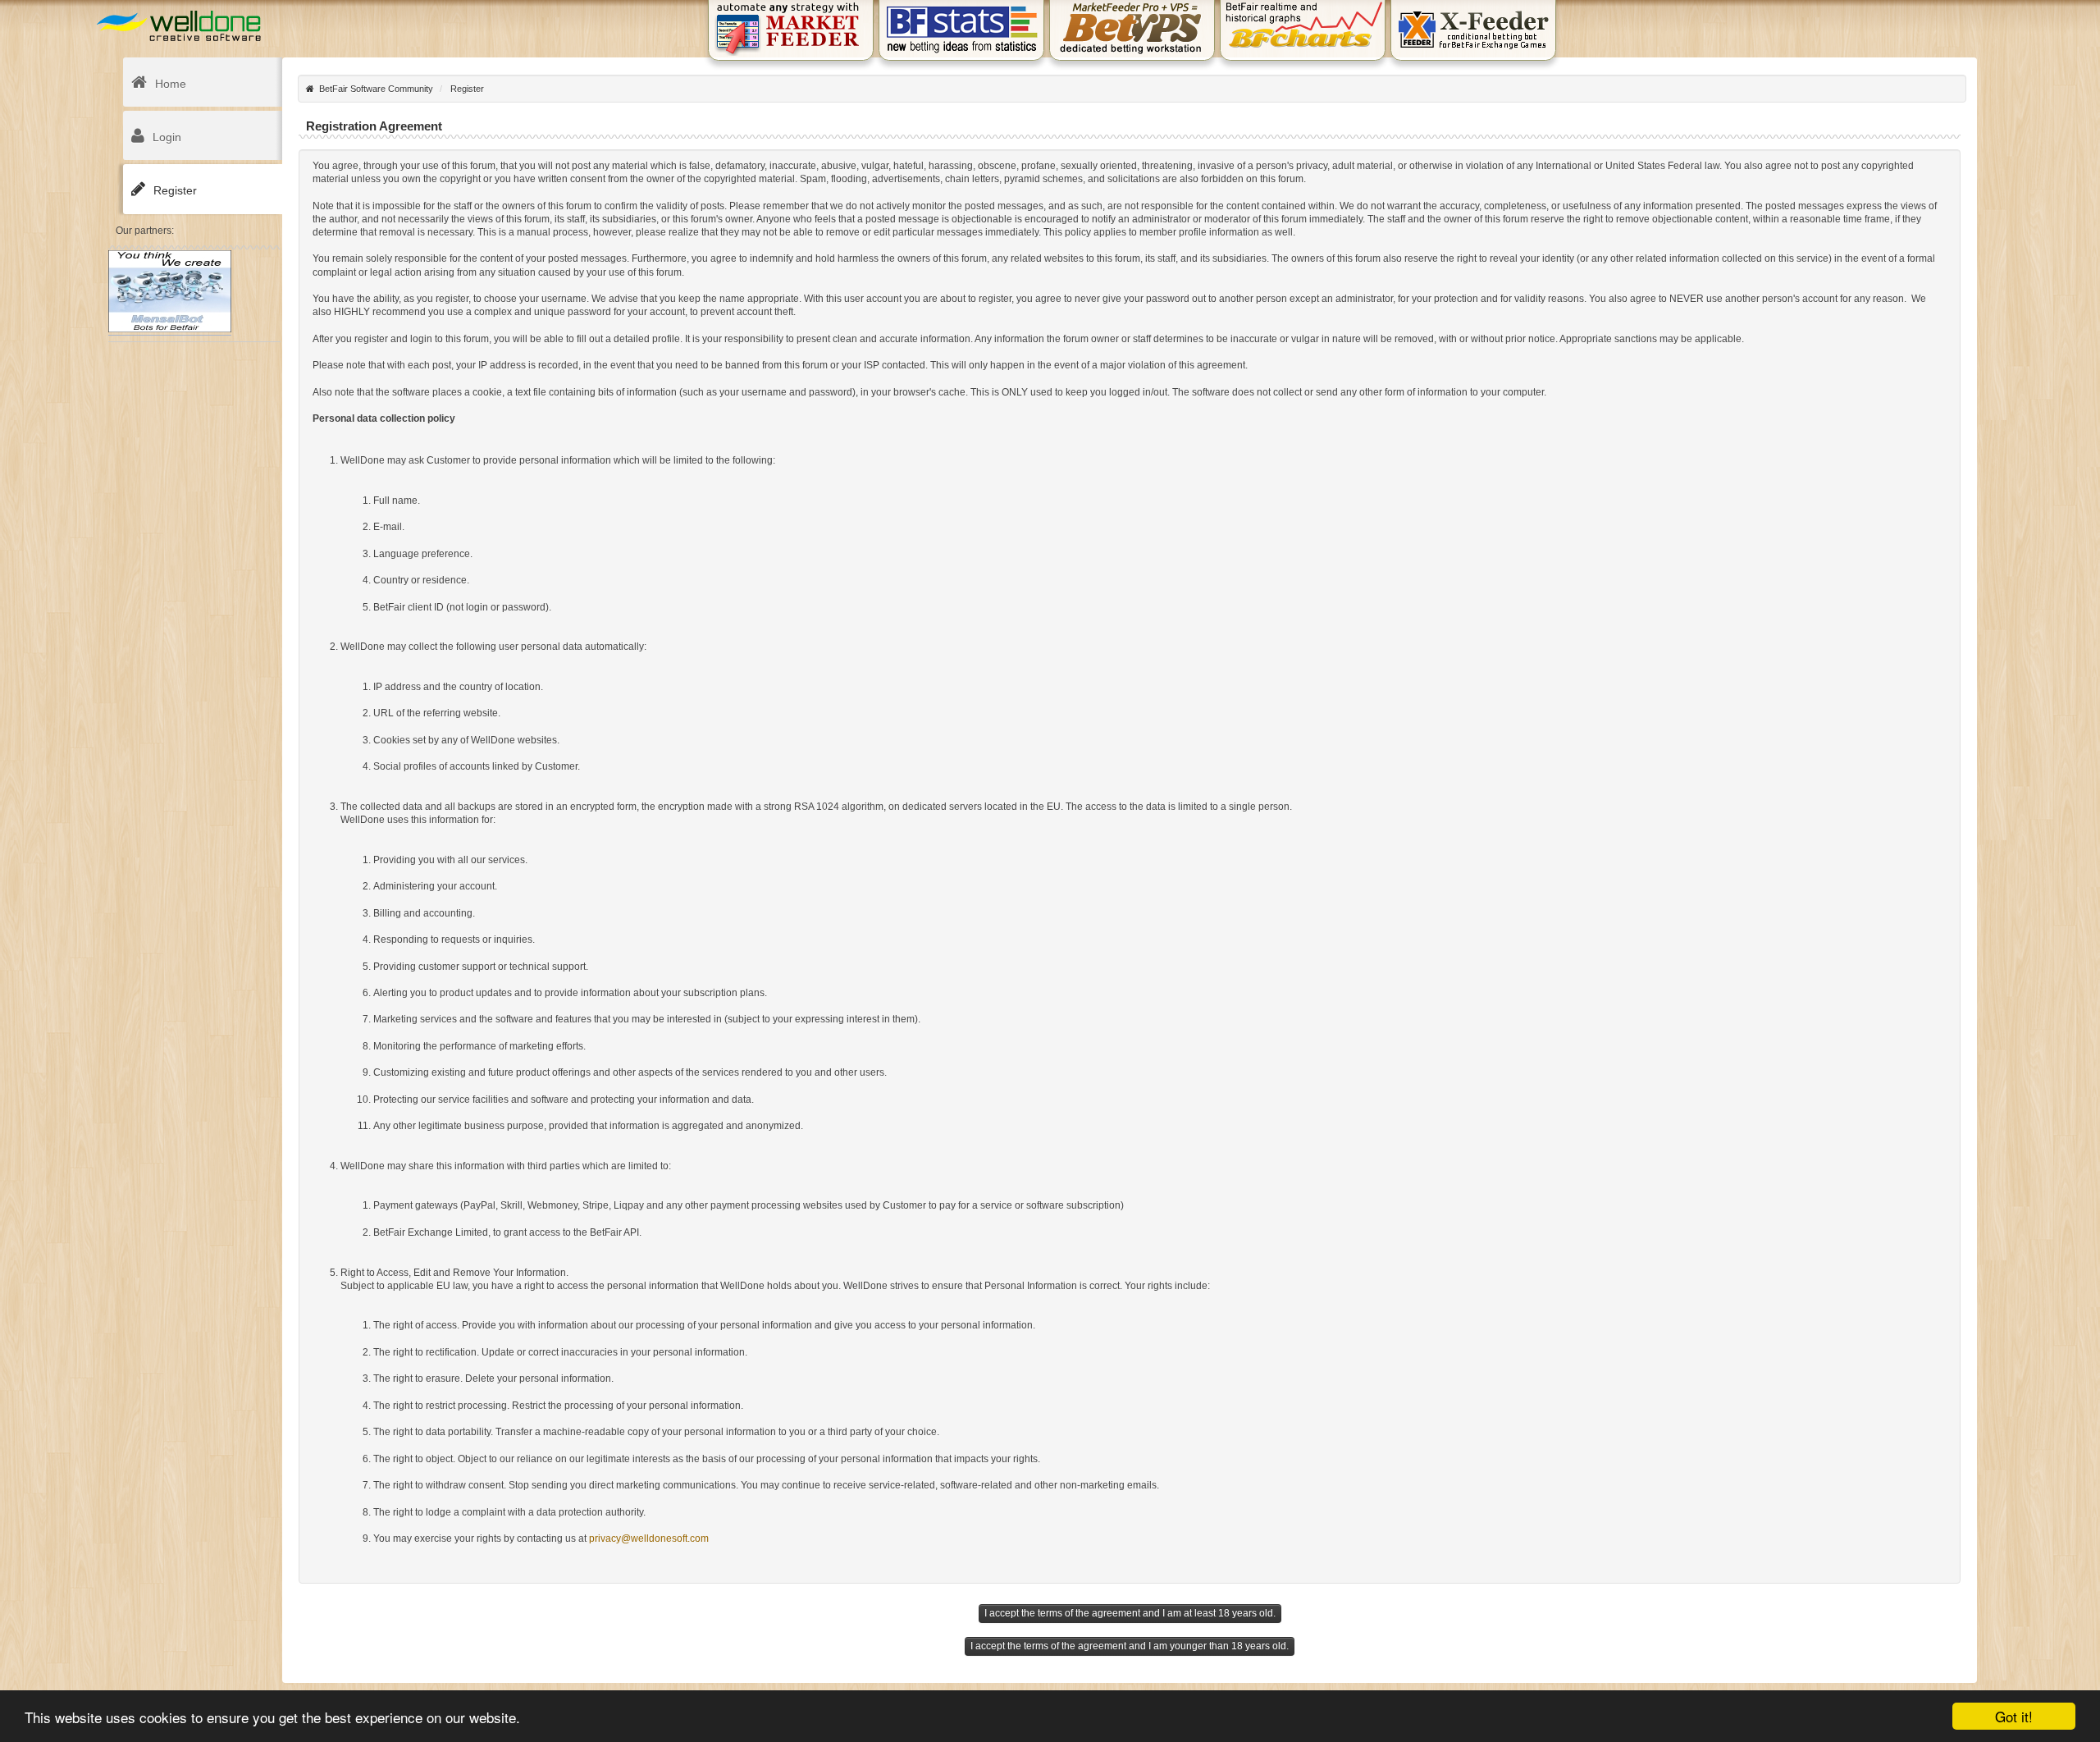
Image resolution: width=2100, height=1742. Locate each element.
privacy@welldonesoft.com (649, 1539)
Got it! (2014, 1716)
